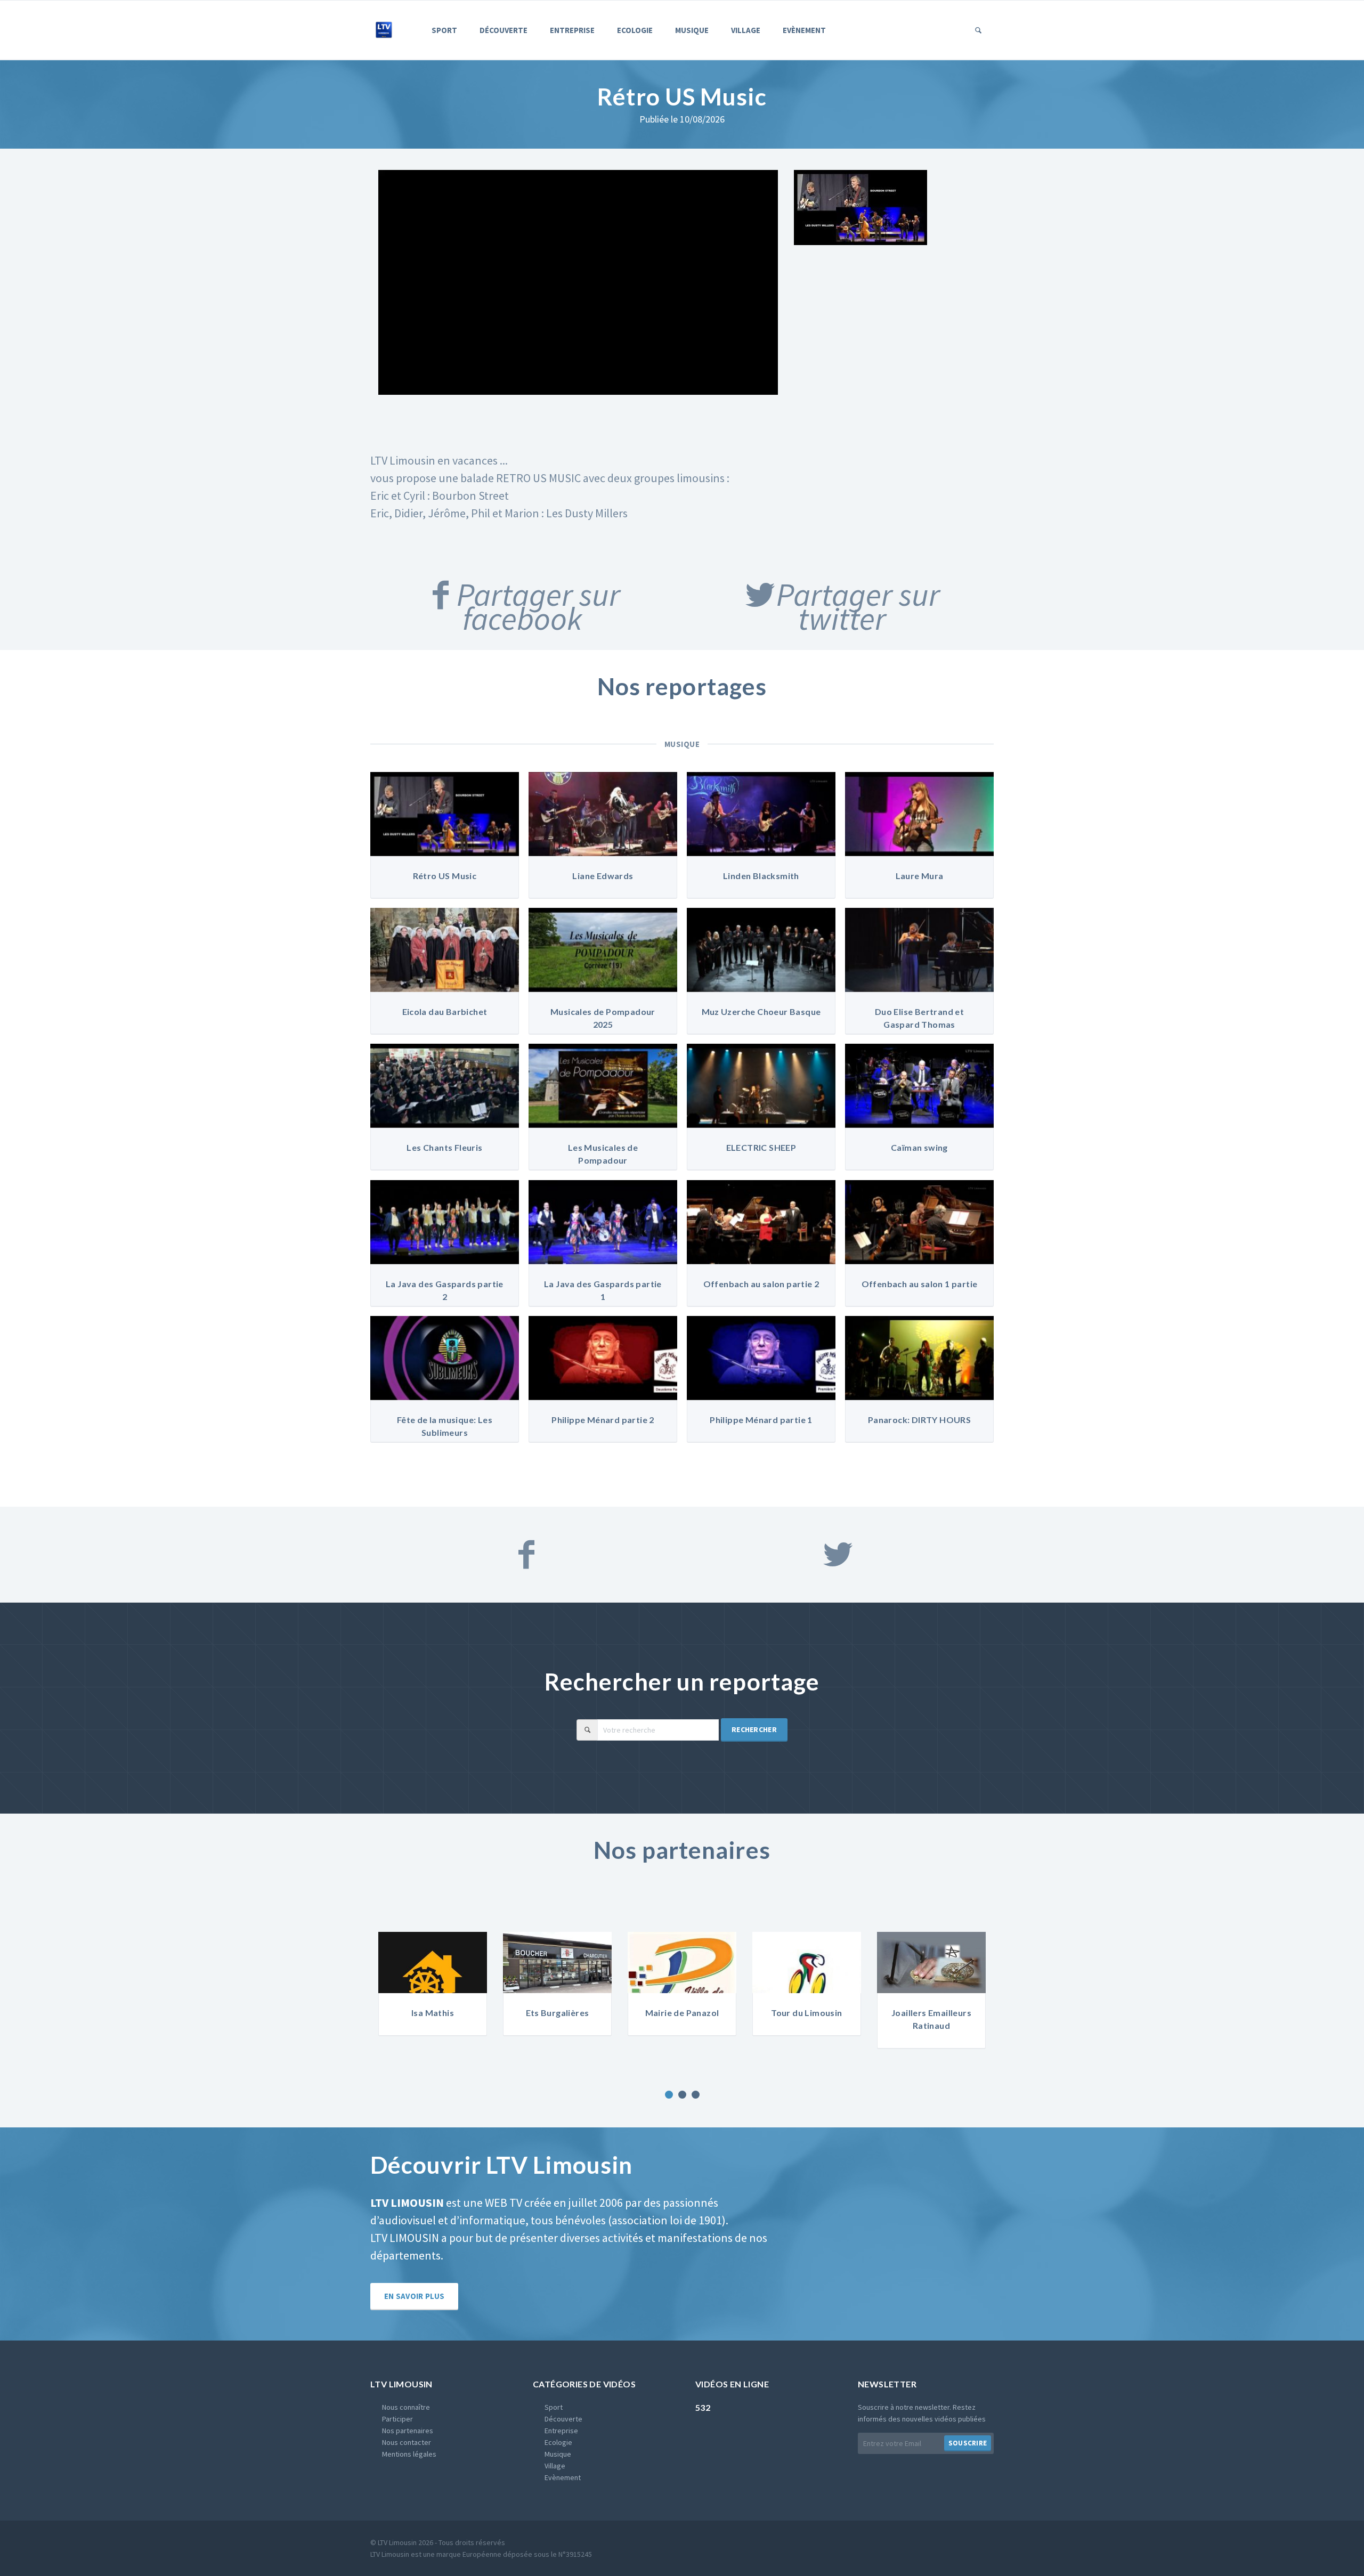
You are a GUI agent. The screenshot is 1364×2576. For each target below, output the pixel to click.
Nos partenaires (408, 2431)
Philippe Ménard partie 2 (603, 1420)
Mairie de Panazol (558, 2013)
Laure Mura (920, 876)
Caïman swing (919, 1147)
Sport (444, 30)
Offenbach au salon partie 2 (761, 1284)
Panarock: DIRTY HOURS (919, 1420)
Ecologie (635, 30)
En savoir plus (414, 2296)
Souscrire (968, 2443)
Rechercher (754, 1729)
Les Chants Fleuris (444, 1147)
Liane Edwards (603, 876)
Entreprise (572, 30)
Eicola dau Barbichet (445, 1011)
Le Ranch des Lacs (931, 2013)
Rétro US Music (445, 876)
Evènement (804, 30)
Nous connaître (406, 2407)
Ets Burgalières (433, 2013)
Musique (692, 30)
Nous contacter (407, 2442)
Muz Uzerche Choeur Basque (761, 1011)
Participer (397, 2419)
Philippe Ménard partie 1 (761, 1420)
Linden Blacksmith (761, 876)
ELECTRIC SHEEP (761, 1147)
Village (746, 30)
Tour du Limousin (682, 2013)
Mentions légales (409, 2454)
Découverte (504, 30)
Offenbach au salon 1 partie (920, 1284)
